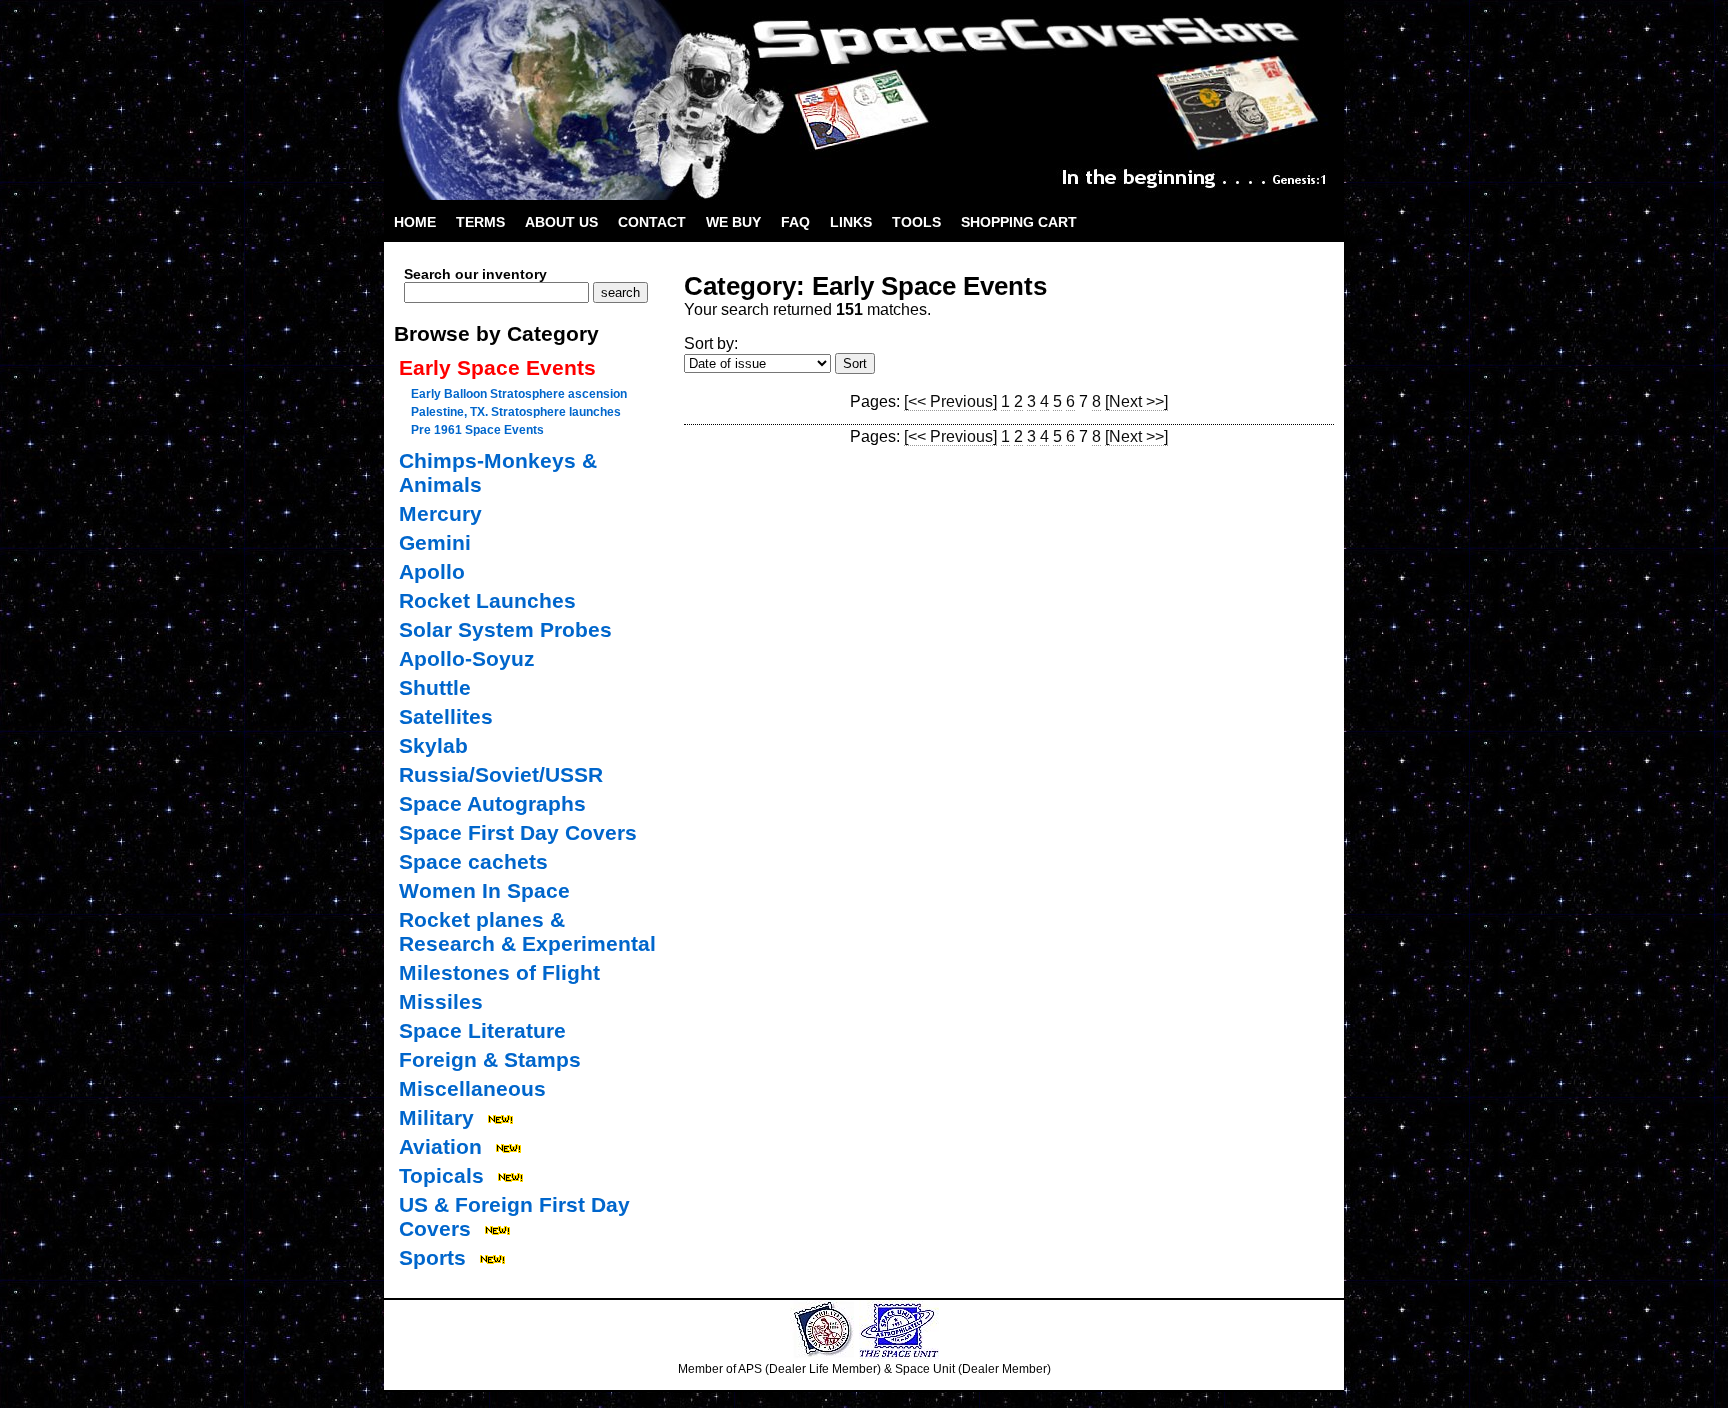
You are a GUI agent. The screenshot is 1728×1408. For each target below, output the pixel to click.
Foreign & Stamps (490, 1059)
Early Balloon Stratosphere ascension (519, 394)
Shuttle (435, 687)
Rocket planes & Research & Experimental (527, 931)
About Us (561, 222)
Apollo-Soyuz (467, 658)
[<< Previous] (950, 401)
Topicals (441, 1175)
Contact (652, 222)
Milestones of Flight (499, 972)
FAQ (795, 222)
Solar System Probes (505, 629)
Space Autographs (492, 803)
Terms (480, 222)
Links (851, 222)
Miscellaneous (472, 1088)
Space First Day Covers (518, 832)
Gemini (435, 542)
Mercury (440, 513)
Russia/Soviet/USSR (501, 774)
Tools (916, 222)
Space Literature (482, 1030)
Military (436, 1117)
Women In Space (484, 890)
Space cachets (473, 861)
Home (415, 222)
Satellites (446, 716)
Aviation (440, 1146)
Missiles (441, 1001)
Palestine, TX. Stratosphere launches (516, 412)
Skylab (433, 745)
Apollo (432, 571)
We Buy (733, 222)
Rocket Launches (487, 600)
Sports (432, 1257)
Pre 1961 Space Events (477, 430)
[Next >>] (1136, 401)
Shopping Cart (1019, 222)
